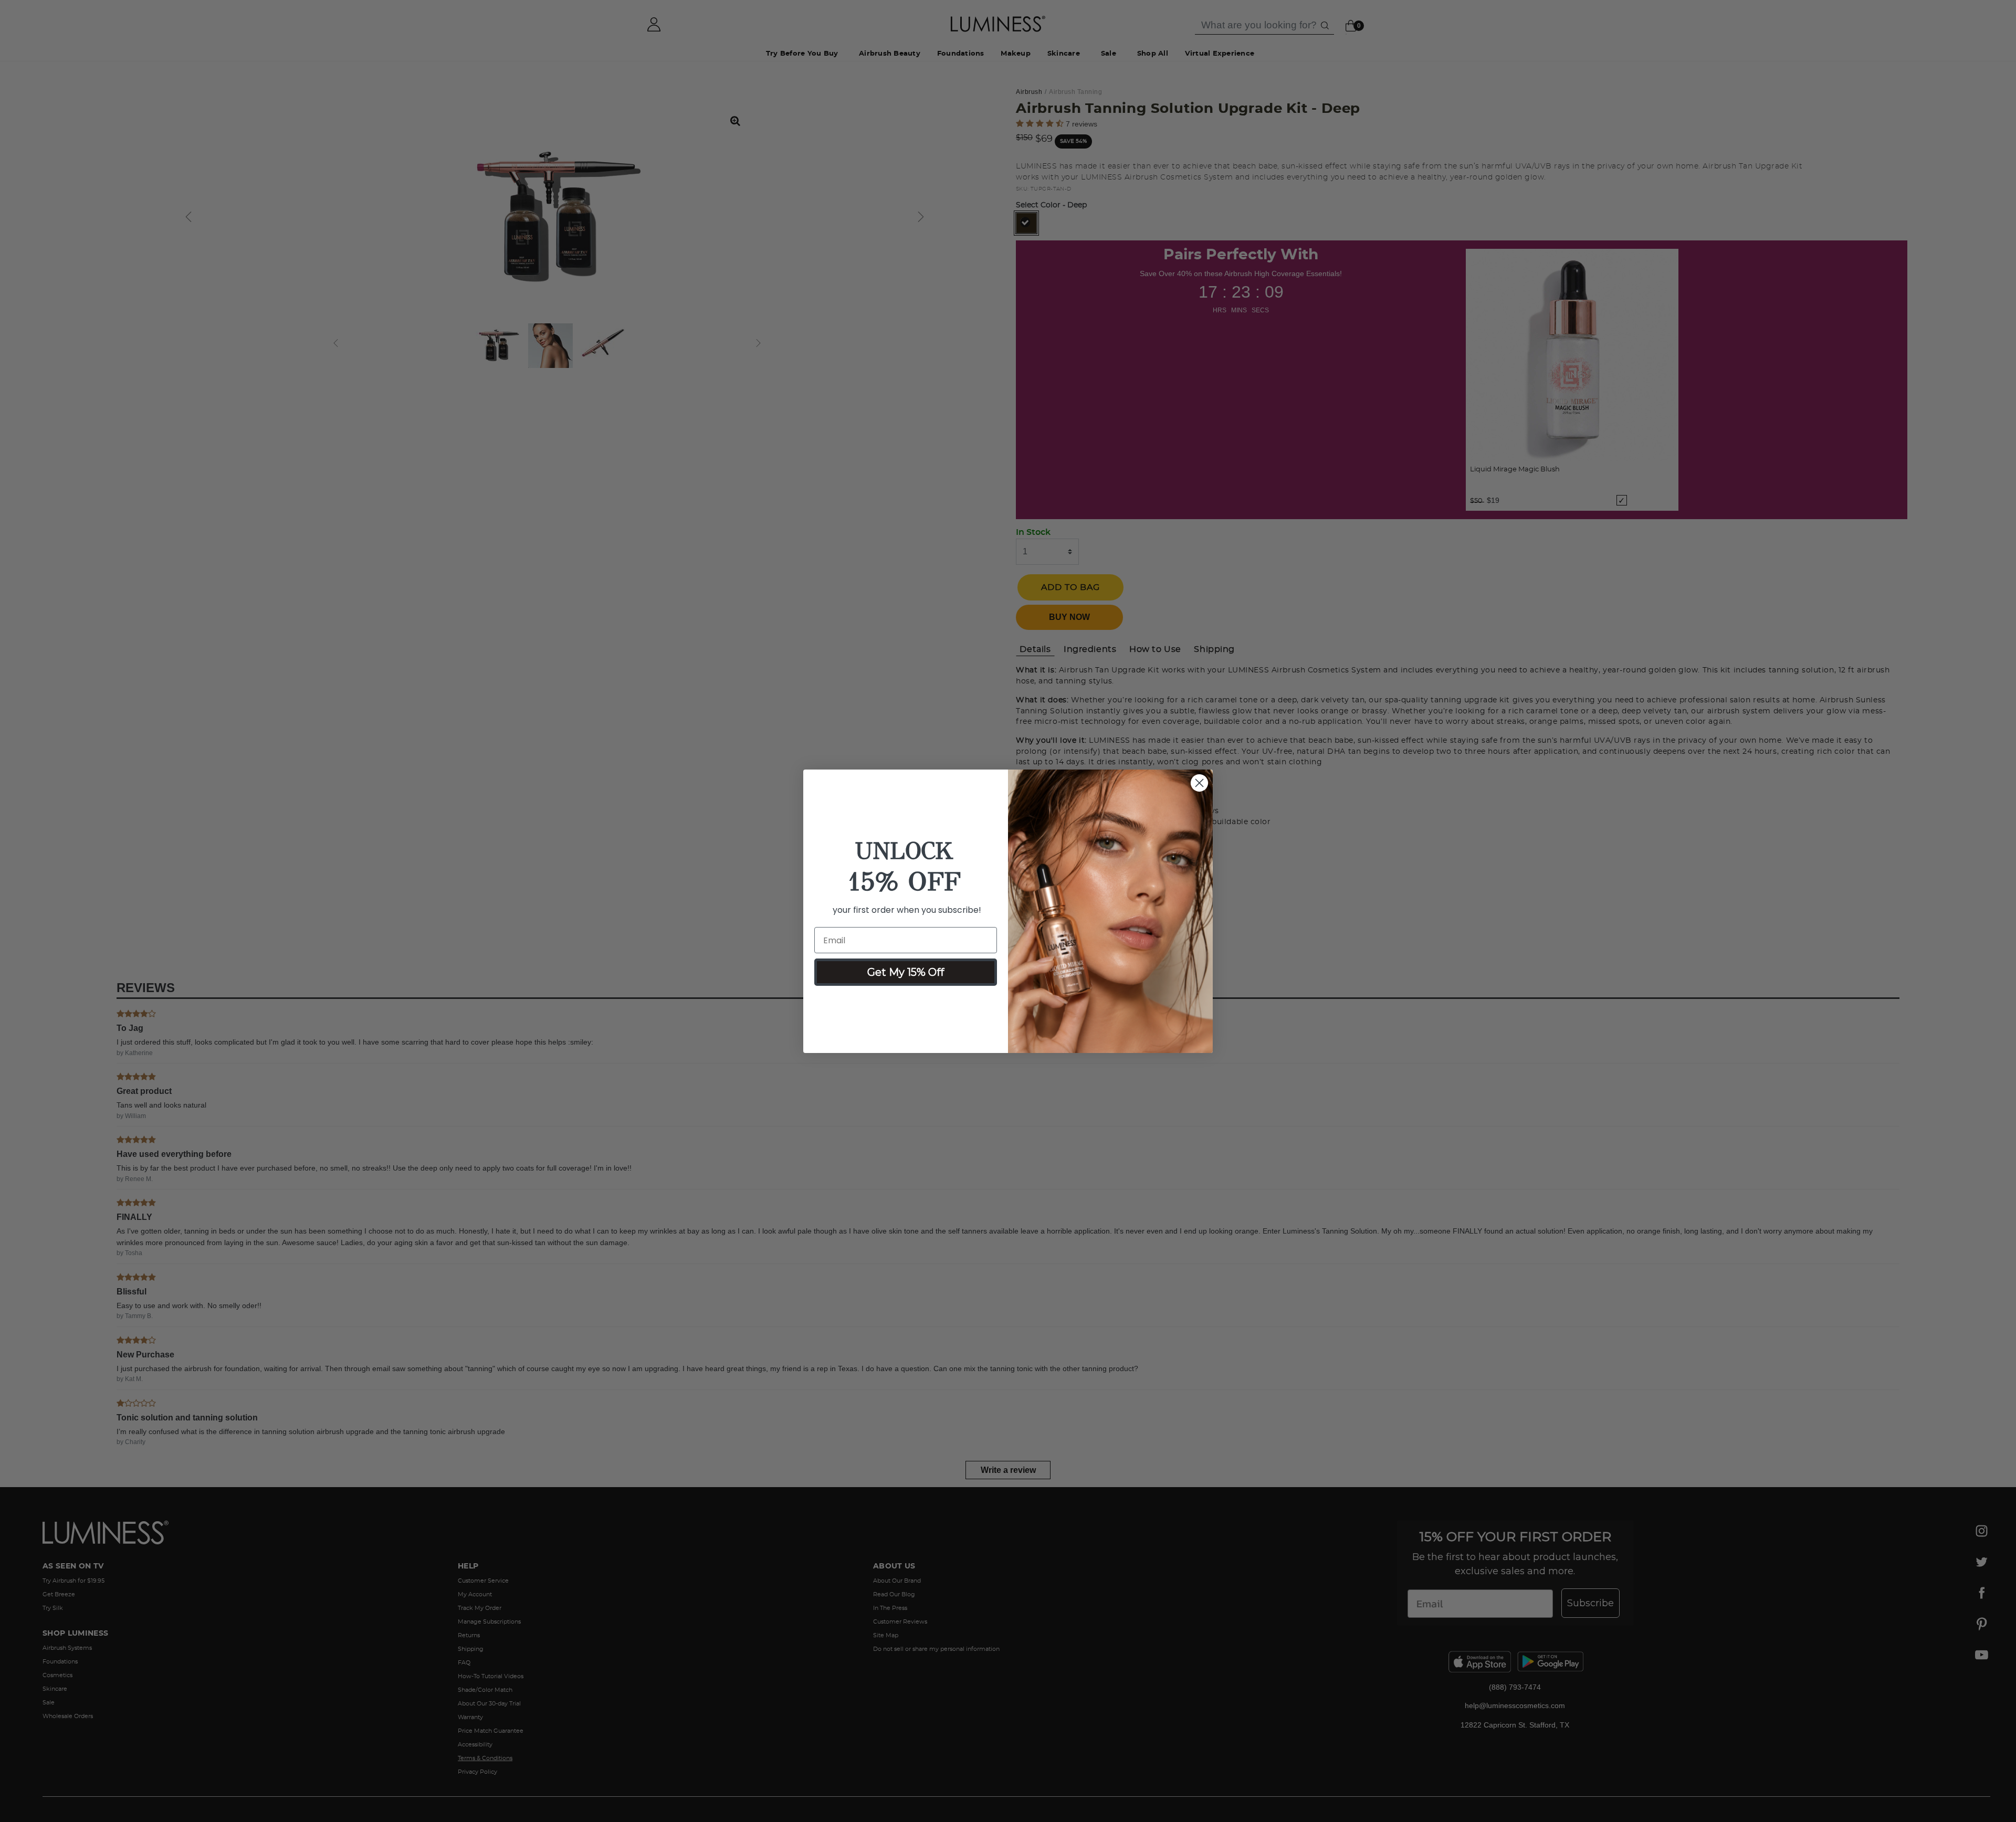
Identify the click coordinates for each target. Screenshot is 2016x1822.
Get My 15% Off (906, 972)
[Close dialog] (1199, 783)
